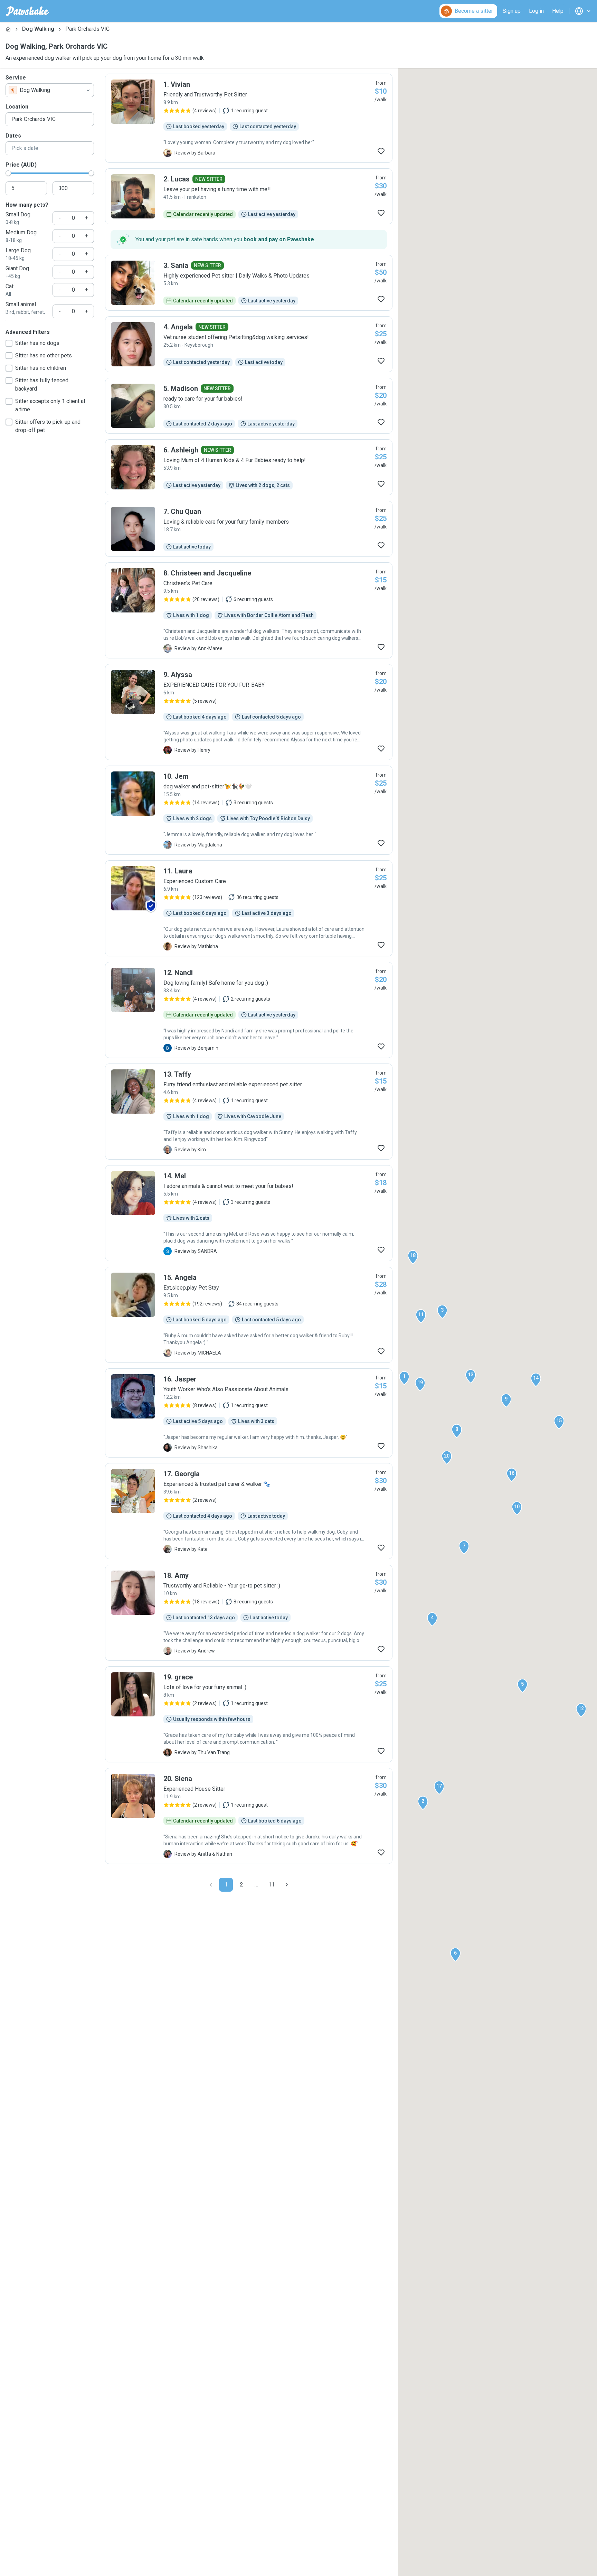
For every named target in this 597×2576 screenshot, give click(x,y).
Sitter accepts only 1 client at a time (50, 405)
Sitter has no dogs (37, 343)
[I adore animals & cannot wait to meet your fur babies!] (249, 1213)
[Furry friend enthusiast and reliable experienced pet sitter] (249, 1112)
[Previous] (211, 1885)
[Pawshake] (27, 11)
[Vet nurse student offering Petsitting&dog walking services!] (249, 344)
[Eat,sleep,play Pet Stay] (249, 1315)
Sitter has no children (41, 368)
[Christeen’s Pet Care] (249, 610)
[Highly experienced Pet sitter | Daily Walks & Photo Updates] (249, 283)
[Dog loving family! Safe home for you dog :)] (249, 1010)
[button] (404, 1378)
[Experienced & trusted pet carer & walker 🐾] (249, 1511)
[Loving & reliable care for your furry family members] (249, 529)
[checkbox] (9, 343)
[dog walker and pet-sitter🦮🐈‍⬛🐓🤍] (249, 810)
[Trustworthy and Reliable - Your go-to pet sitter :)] (249, 1613)
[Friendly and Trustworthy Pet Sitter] (249, 118)
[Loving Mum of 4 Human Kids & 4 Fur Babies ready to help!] (249, 467)
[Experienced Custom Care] (249, 908)
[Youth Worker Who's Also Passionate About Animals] (249, 1413)
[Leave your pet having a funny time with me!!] (249, 196)
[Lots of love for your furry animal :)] (249, 1714)
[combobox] (50, 90)
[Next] (287, 1885)
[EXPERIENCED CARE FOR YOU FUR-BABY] (249, 712)
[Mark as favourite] (381, 151)
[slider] (8, 173)
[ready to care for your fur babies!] (249, 406)
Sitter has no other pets (44, 355)
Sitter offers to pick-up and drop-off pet (48, 426)
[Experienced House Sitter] (249, 1816)
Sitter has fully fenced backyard (42, 385)
